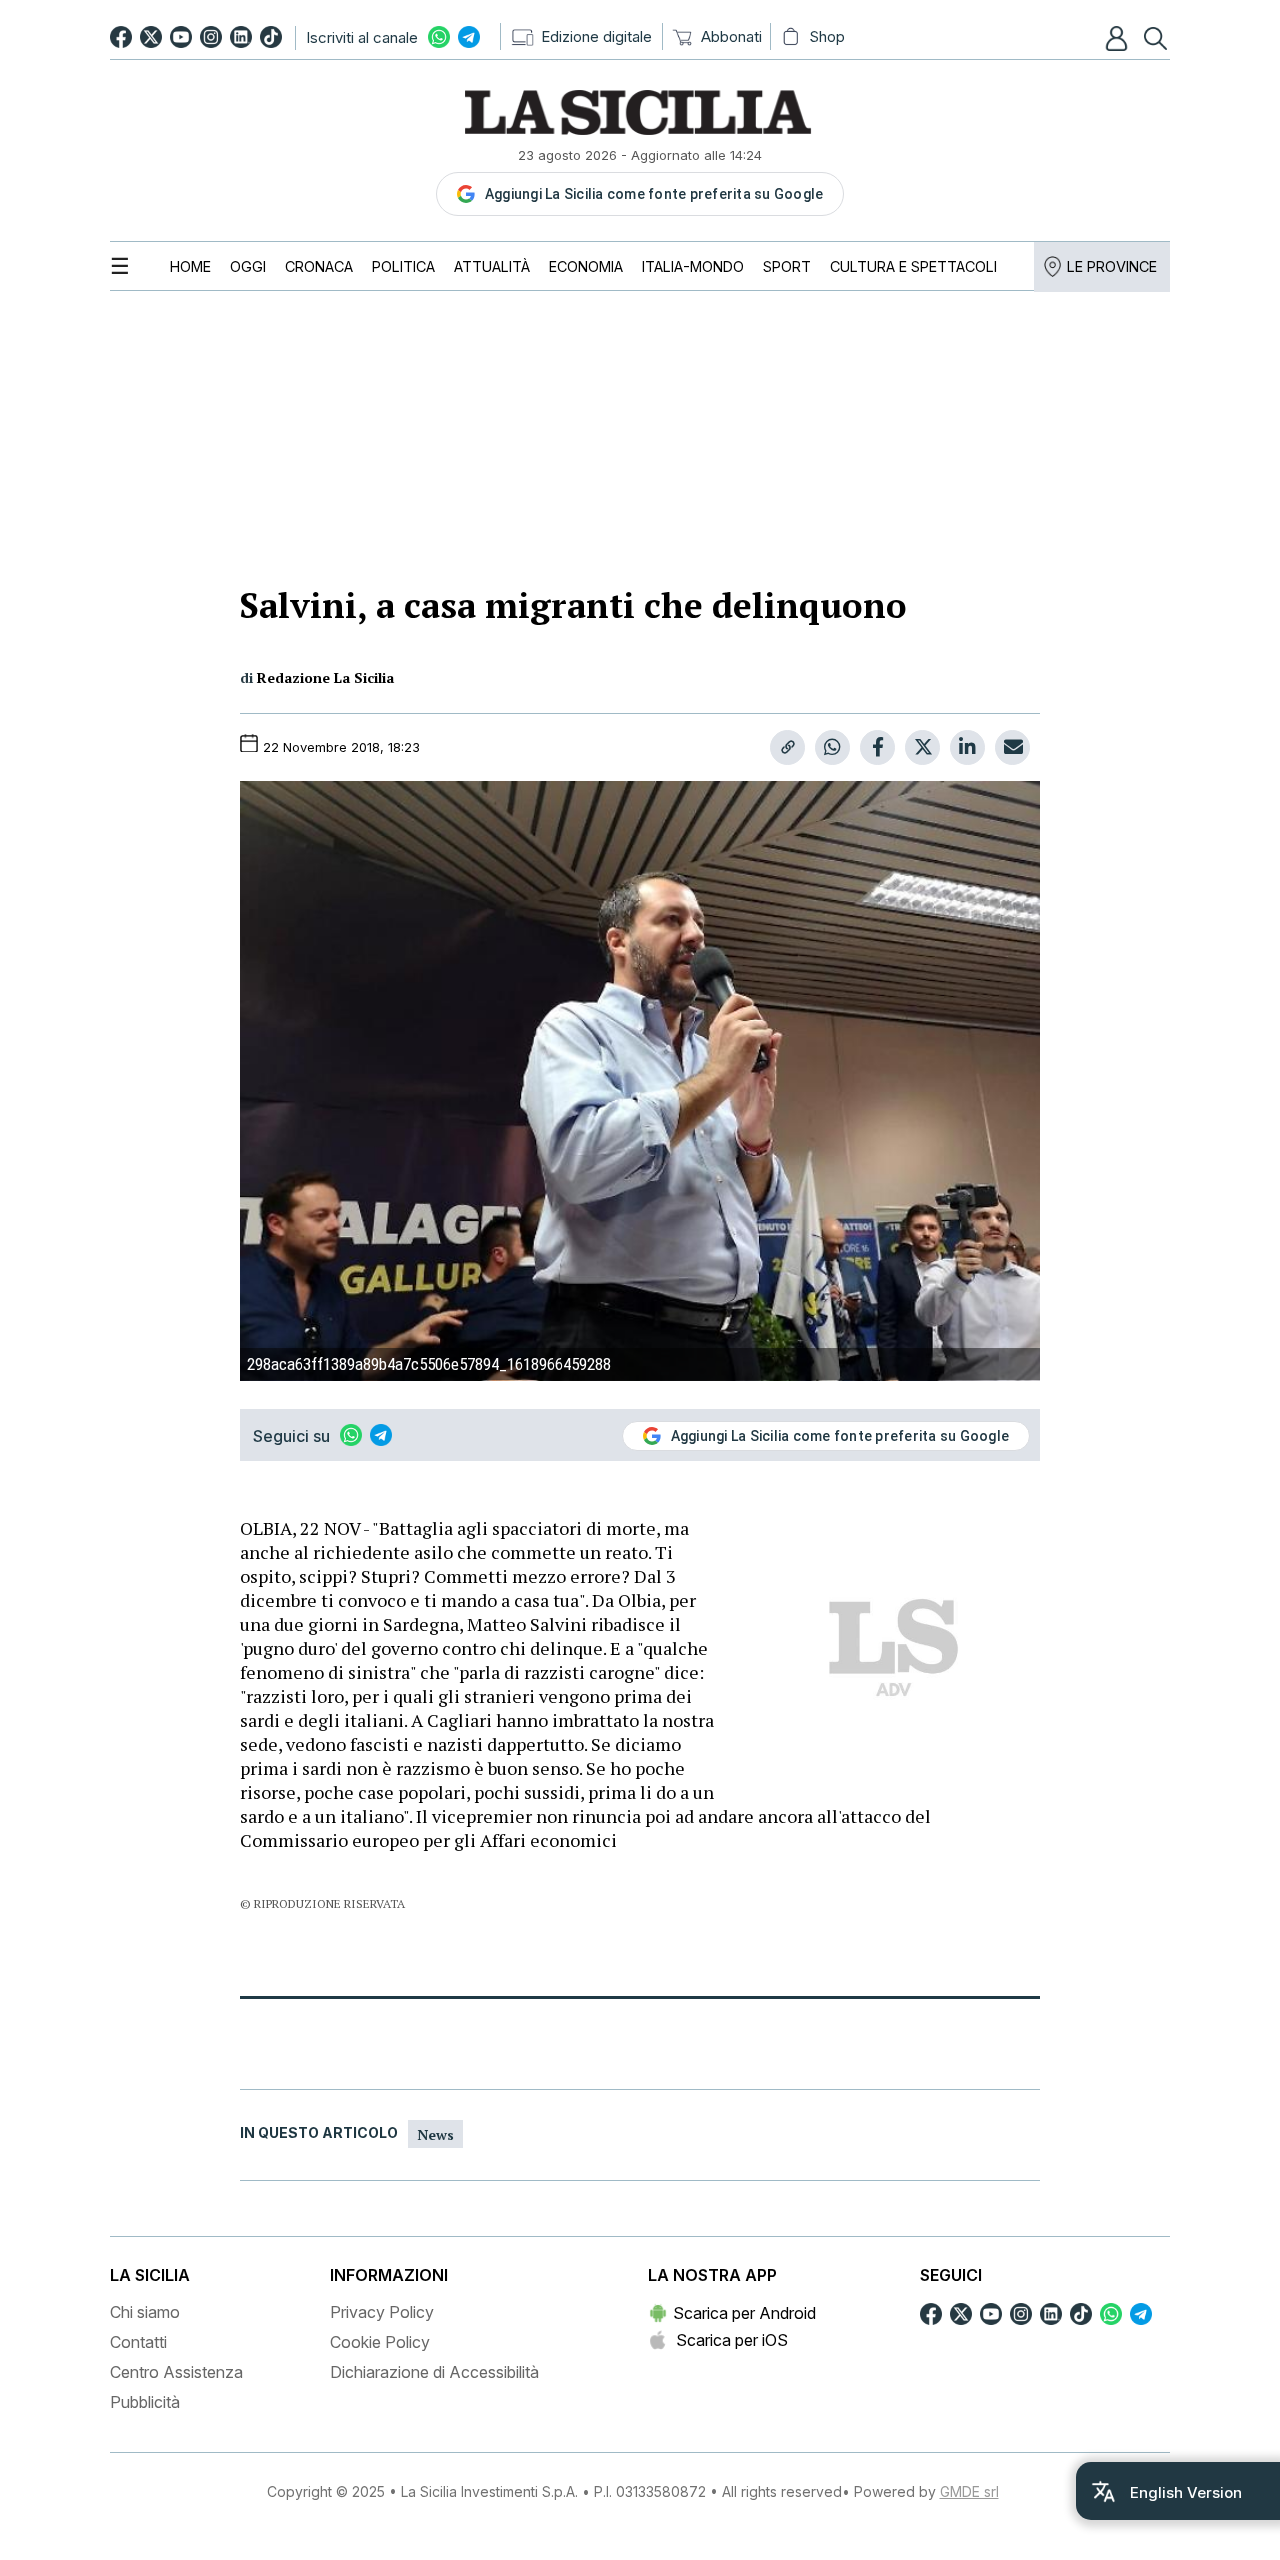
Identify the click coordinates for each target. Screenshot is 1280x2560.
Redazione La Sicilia (325, 677)
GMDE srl (969, 2491)
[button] (1119, 38)
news (435, 2134)
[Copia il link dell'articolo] (787, 747)
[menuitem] (190, 266)
